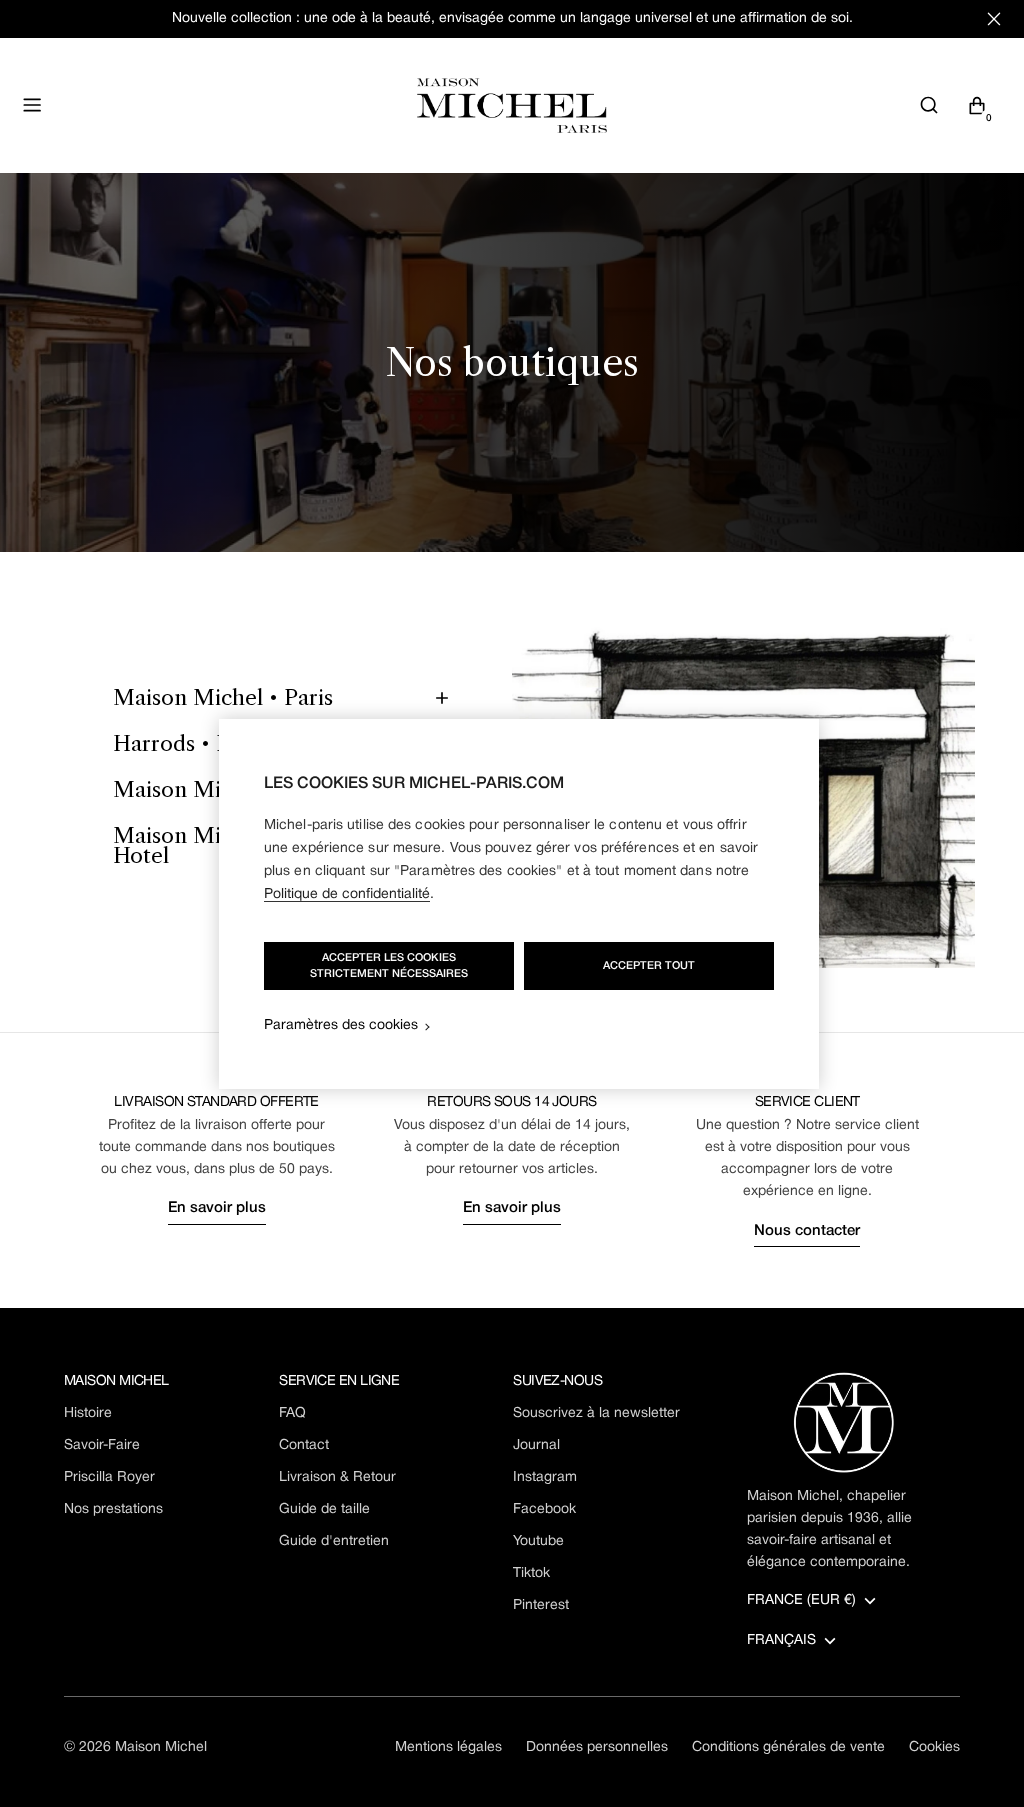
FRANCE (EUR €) (801, 1600)
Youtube (538, 1541)
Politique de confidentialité (347, 894)
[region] (519, 904)
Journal (536, 1445)
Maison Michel (161, 1747)
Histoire (88, 1413)
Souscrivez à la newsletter (596, 1413)
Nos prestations (113, 1509)
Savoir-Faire (102, 1445)
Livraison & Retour (337, 1477)
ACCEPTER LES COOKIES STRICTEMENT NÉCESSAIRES (389, 966)
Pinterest (541, 1605)
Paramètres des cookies (341, 1025)
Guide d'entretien (334, 1541)
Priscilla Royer (109, 1477)
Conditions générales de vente (788, 1747)
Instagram (545, 1477)
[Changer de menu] (32, 105)
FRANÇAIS (781, 1640)
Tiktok (531, 1573)
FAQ (292, 1413)
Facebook (544, 1509)
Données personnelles (597, 1747)
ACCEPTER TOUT (649, 966)
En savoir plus (217, 1208)
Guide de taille (324, 1509)
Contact (304, 1445)
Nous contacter (807, 1231)
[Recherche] (929, 105)
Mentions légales (448, 1747)
